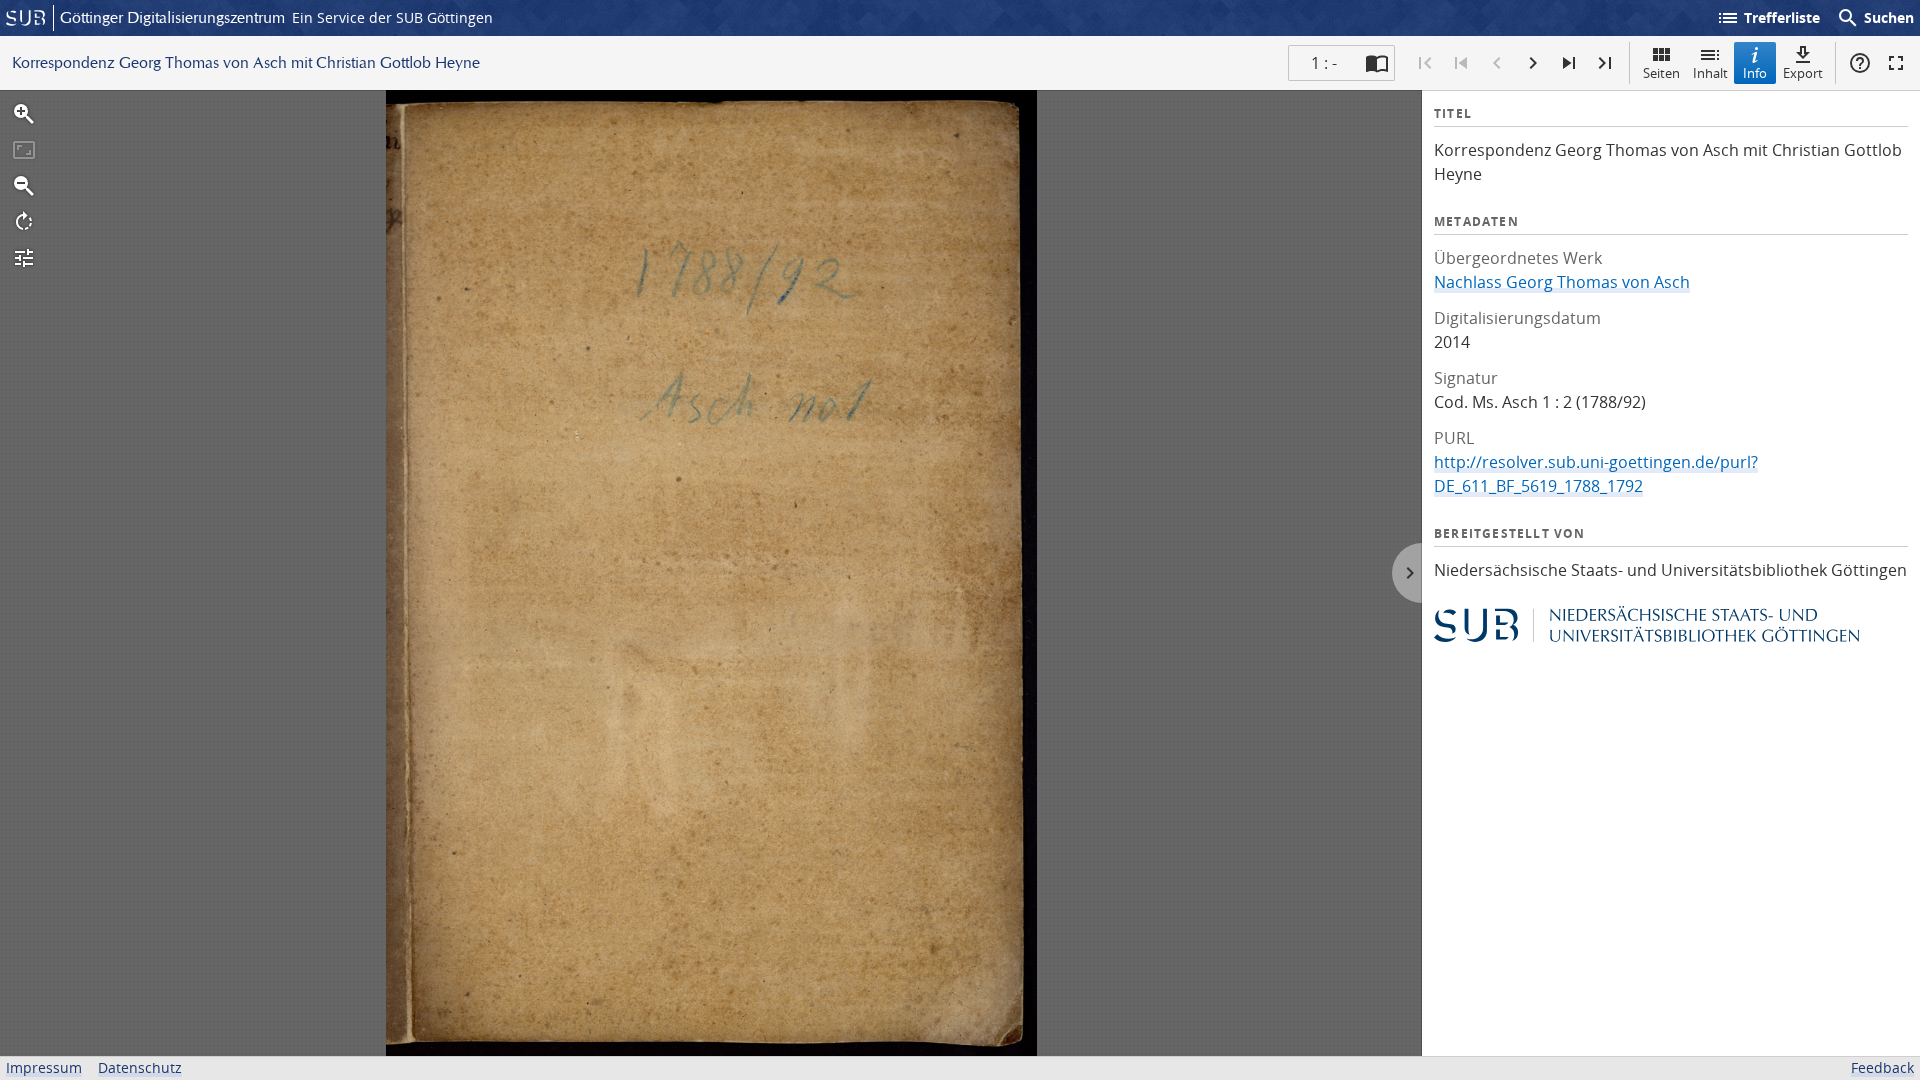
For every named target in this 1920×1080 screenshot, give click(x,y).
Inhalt (1710, 73)
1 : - (1324, 63)
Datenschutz (140, 1067)
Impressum (44, 1067)
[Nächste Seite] (1533, 63)
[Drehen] (24, 222)
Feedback (1882, 1067)
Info (1755, 73)
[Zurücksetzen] (24, 150)
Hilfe (1860, 63)
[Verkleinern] (24, 186)
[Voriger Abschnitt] (1461, 63)
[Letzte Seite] (1605, 63)
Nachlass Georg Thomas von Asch (1562, 282)
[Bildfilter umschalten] (24, 258)
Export (1803, 73)
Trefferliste (1768, 18)
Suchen (1875, 18)
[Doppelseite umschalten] (1377, 63)
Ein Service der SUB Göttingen (392, 17)
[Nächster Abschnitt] (1569, 63)
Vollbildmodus (1896, 63)
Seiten (1661, 73)
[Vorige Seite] (1497, 63)
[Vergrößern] (24, 114)
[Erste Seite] (1425, 63)
